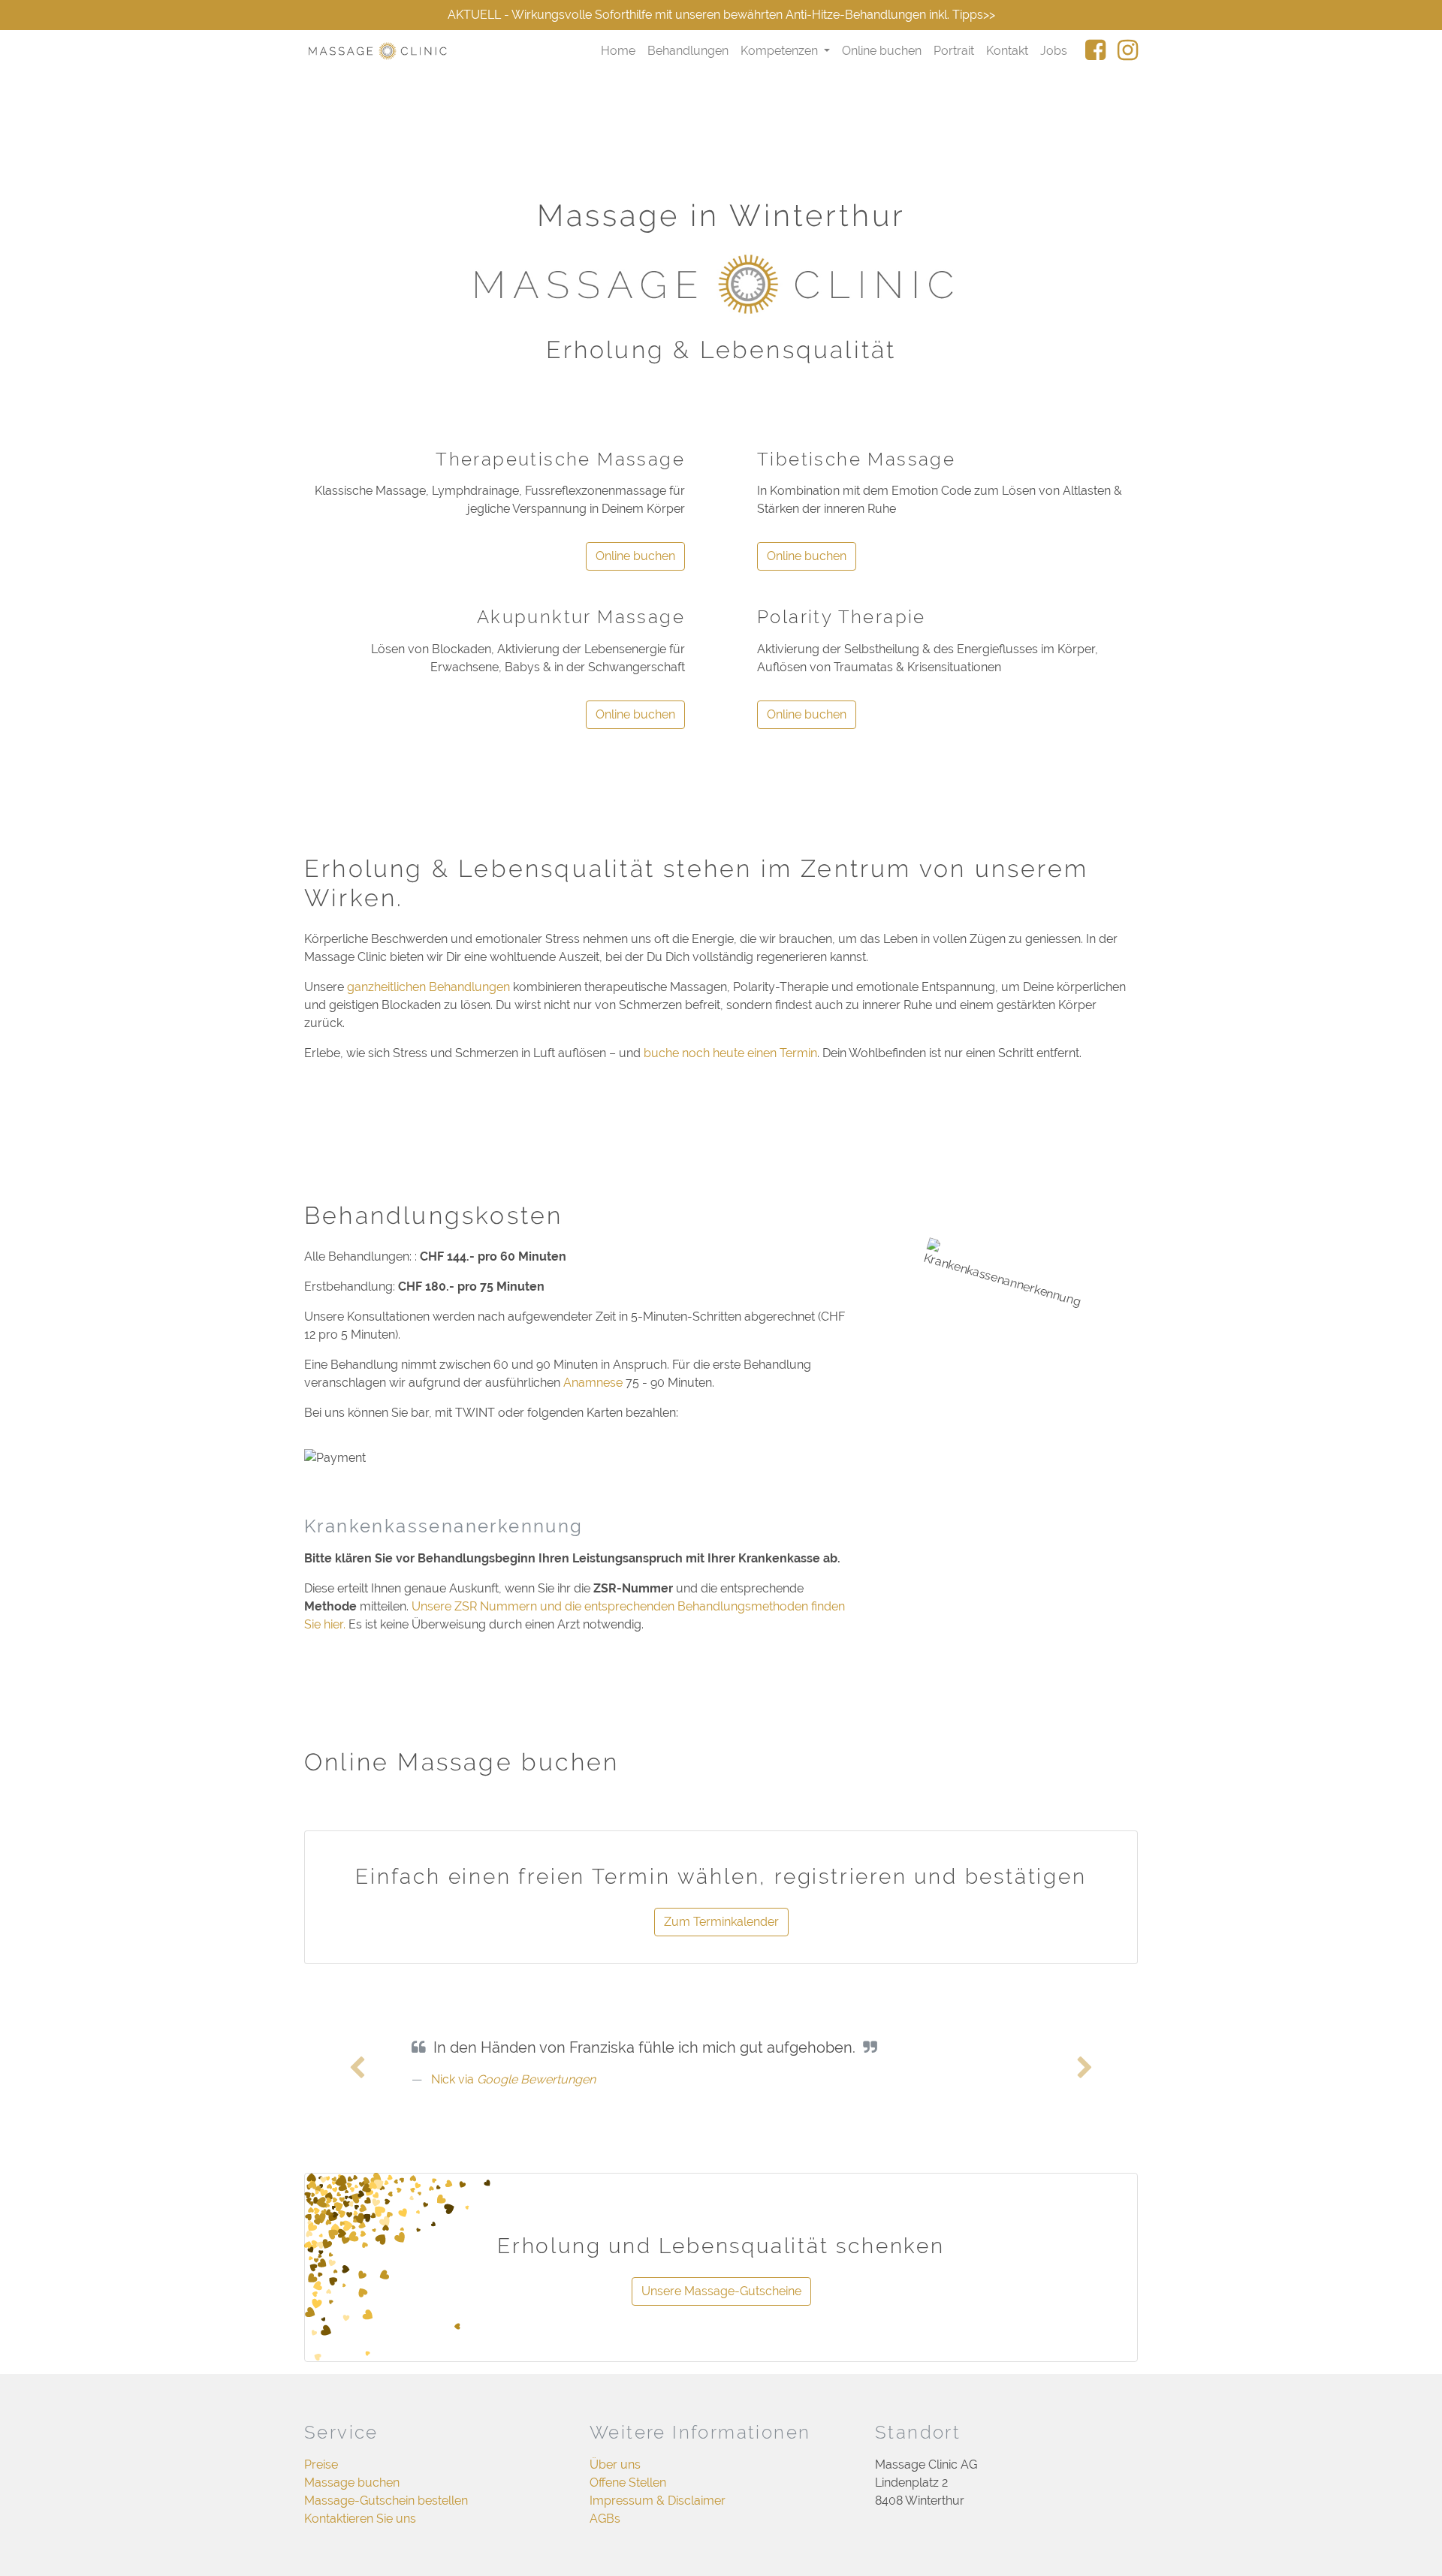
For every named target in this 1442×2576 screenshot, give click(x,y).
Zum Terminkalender (721, 1922)
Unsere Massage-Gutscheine (721, 2291)
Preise (321, 2465)
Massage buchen (352, 2483)
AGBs (605, 2519)
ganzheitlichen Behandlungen (428, 987)
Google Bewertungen (536, 2079)
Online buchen (882, 51)
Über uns (615, 2465)
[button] (357, 2068)
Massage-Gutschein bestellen (386, 2501)
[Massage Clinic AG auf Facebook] (1089, 51)
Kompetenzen (781, 51)
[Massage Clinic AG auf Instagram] (1122, 51)
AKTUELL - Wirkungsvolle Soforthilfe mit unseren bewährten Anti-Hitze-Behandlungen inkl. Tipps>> (721, 15)
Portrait (954, 51)
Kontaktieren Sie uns (360, 2519)
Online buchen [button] (635, 556)
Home (618, 51)
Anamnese (593, 1383)
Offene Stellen (628, 2483)
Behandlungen (688, 51)
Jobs (1054, 51)
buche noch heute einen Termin (730, 1053)
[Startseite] (378, 51)
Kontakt (1007, 51)
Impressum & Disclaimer (658, 2501)
